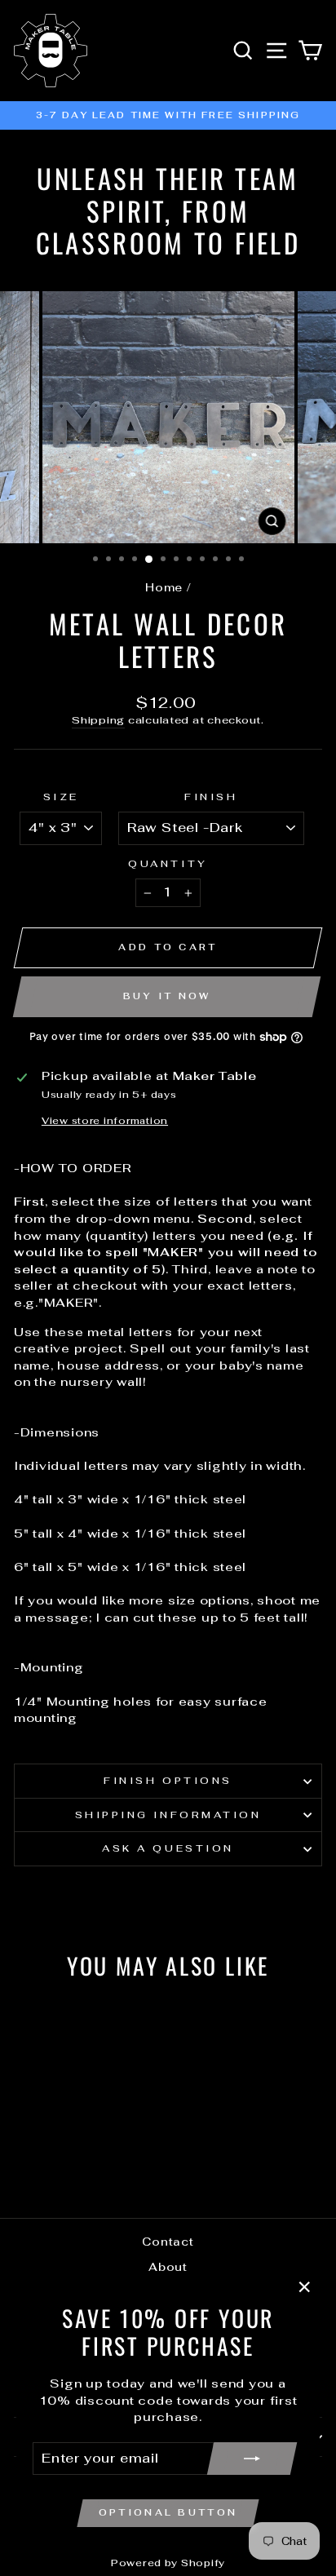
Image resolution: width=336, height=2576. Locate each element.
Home (164, 587)
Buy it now (167, 996)
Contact (168, 2242)
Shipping (98, 720)
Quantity (168, 863)
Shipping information (168, 1815)
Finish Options (168, 1780)
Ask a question (168, 1848)
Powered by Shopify (168, 2563)
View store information (105, 1120)
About (168, 2267)
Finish (211, 797)
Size (61, 797)
